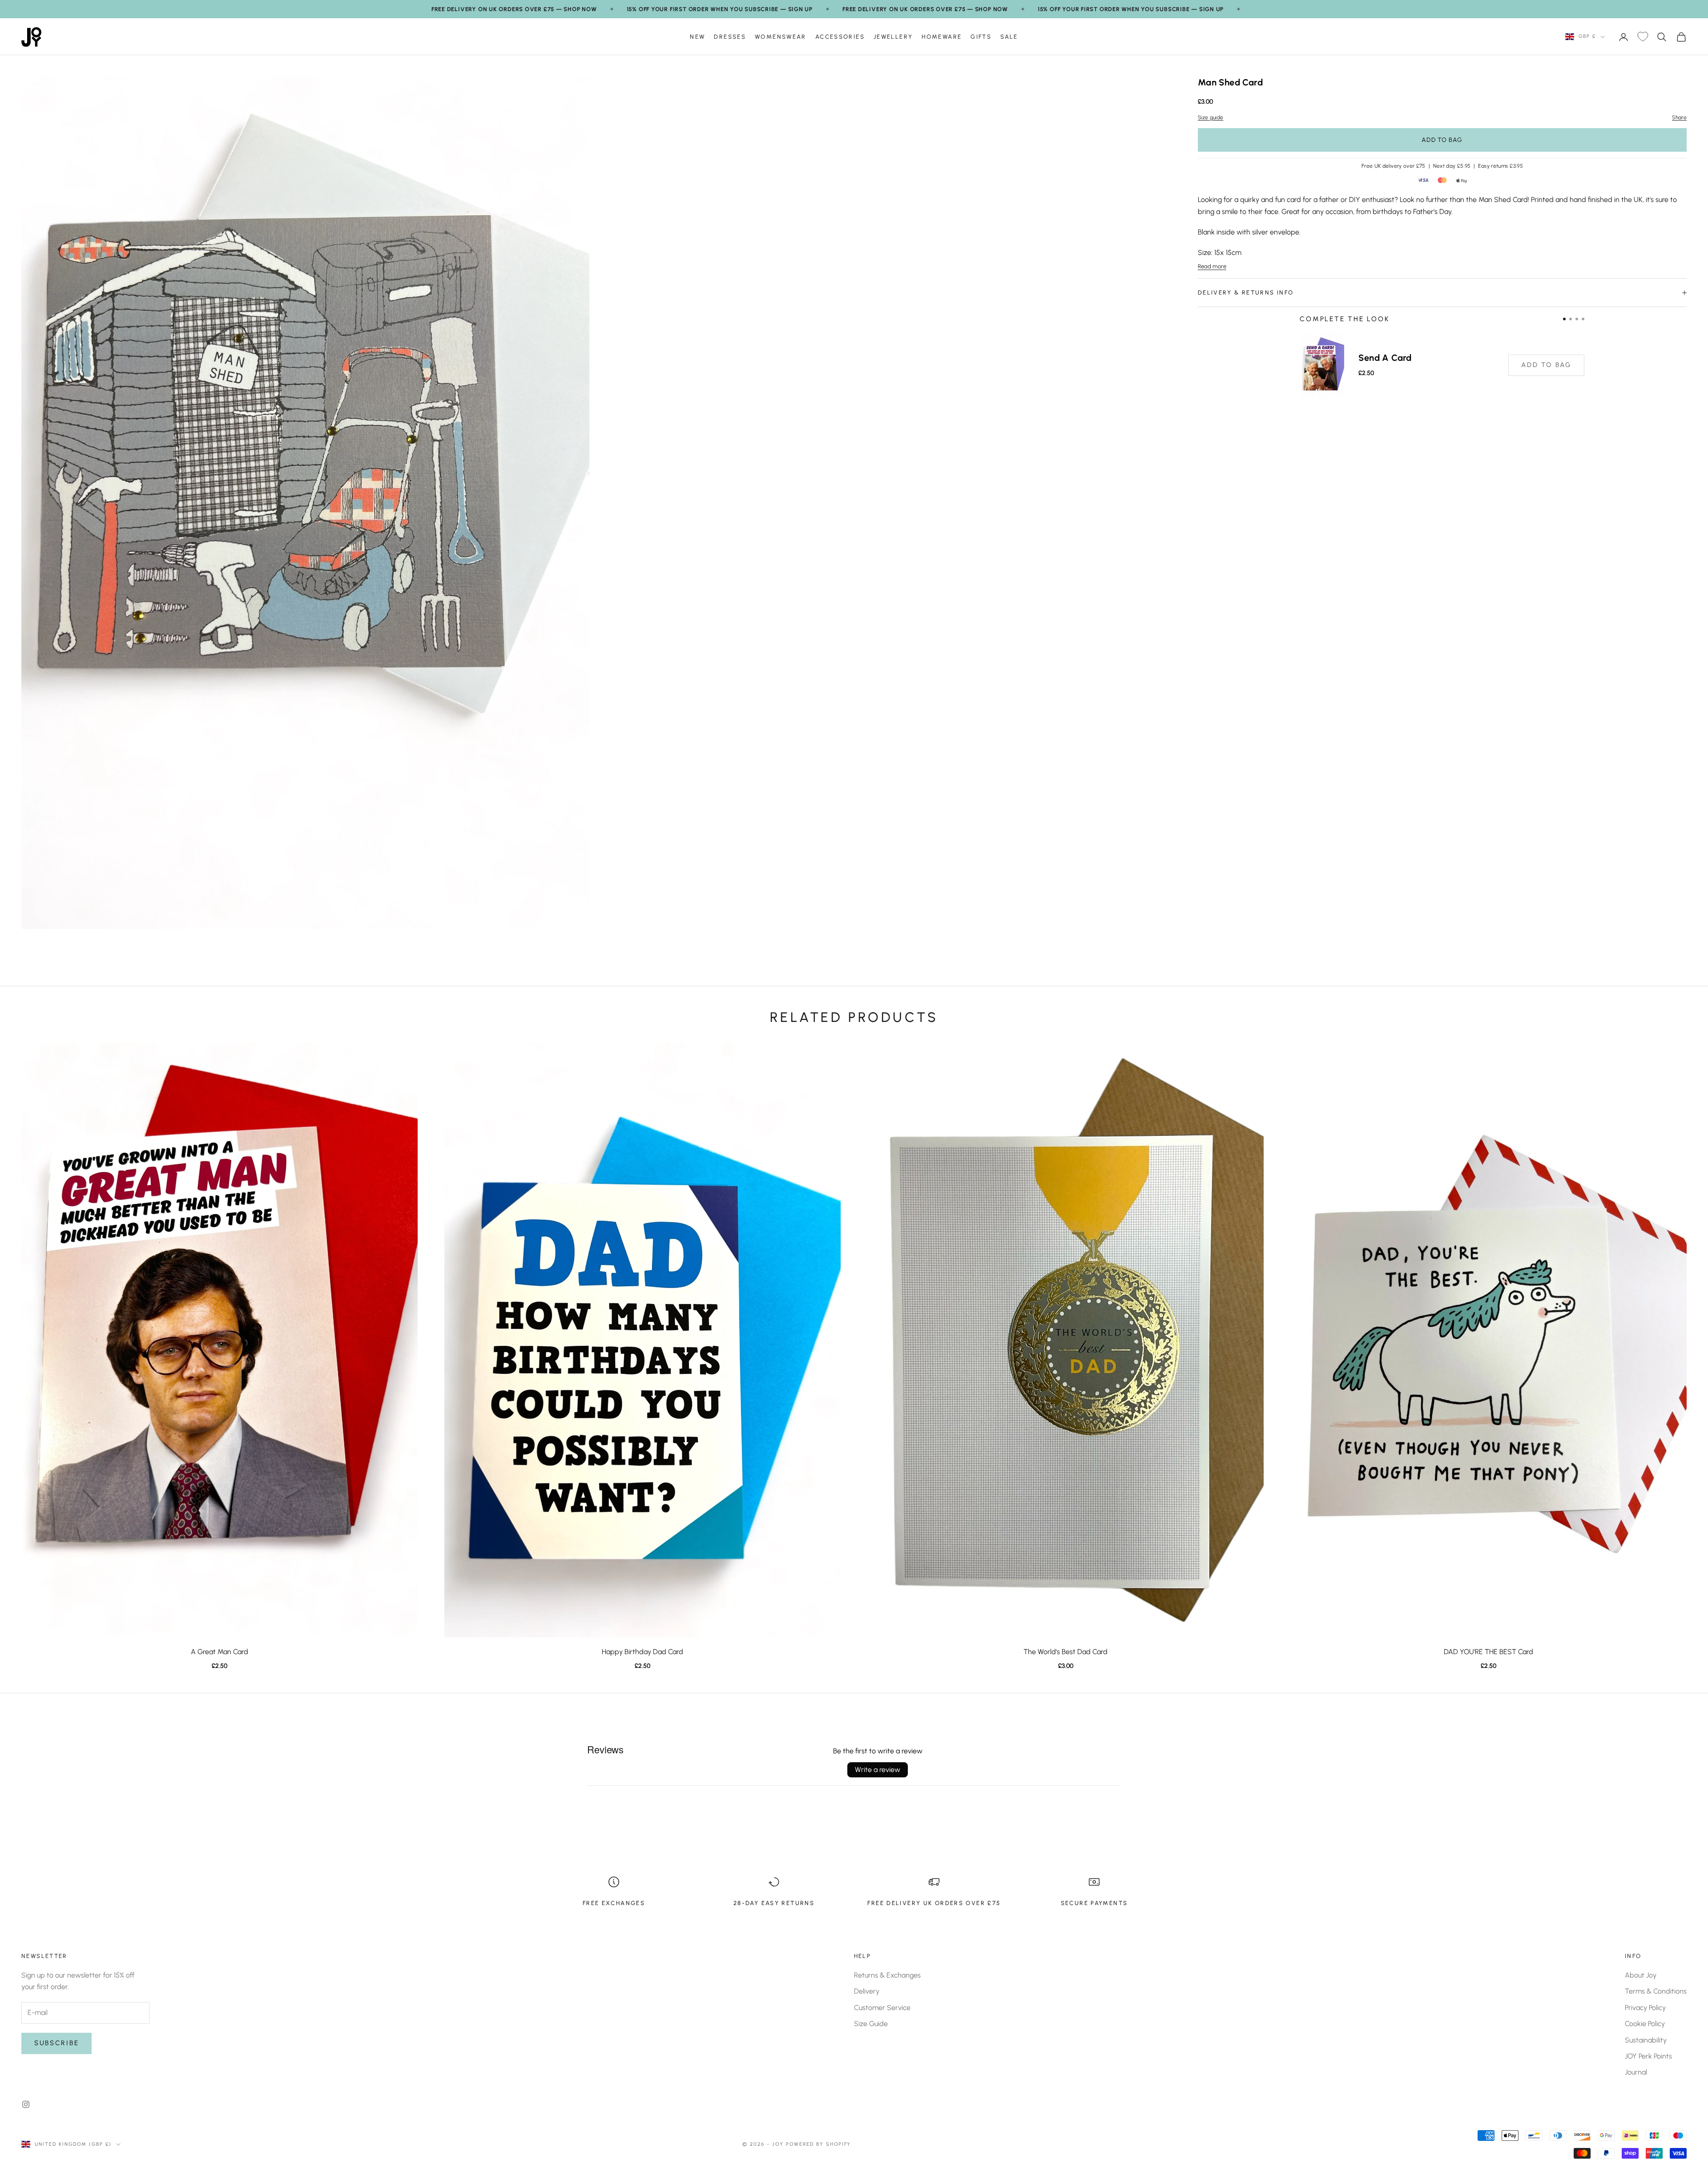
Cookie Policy (1645, 2024)
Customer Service (882, 2008)
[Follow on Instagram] (26, 2104)
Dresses (730, 36)
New (697, 36)
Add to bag (1442, 140)
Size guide (1211, 117)
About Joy (1641, 1975)
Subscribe (56, 2043)
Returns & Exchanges (887, 1975)
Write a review (878, 1770)
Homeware (942, 36)
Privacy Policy (1645, 2008)
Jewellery (893, 36)
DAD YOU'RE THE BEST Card (1488, 1652)
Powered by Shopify (819, 2144)
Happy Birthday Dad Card (643, 1652)
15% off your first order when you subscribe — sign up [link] (720, 9)
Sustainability (1646, 2040)
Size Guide (871, 2024)
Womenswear (781, 36)
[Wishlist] (1643, 37)
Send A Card (1385, 358)
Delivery (867, 1991)
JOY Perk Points (1648, 2056)
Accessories (840, 36)
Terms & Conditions (1656, 1991)
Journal (1636, 2072)
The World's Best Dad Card (1065, 1652)
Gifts (981, 36)
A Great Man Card (220, 1652)
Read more (1212, 266)
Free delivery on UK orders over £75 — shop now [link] (514, 9)
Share (1679, 117)
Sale (1009, 36)
